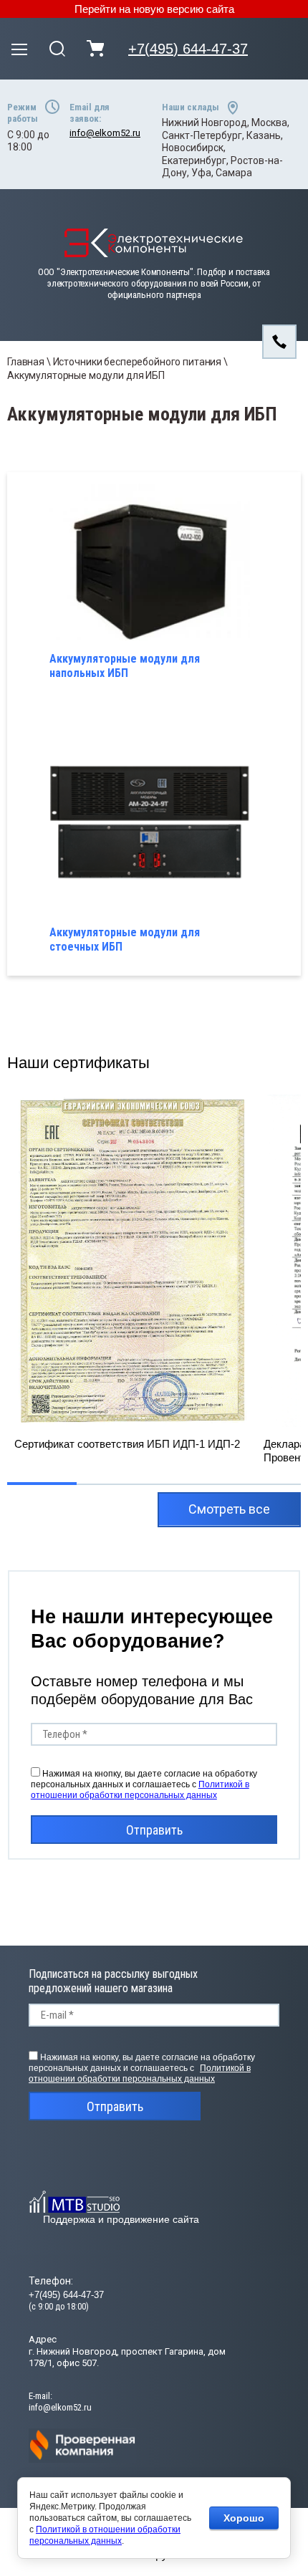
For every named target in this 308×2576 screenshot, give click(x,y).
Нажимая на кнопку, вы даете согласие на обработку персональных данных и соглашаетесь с (144, 1784)
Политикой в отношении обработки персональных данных (140, 1790)
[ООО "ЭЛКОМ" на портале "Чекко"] (82, 2460)
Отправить (154, 1830)
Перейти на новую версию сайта (154, 9)
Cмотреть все (229, 1509)
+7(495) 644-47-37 (188, 49)
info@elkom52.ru (105, 133)
